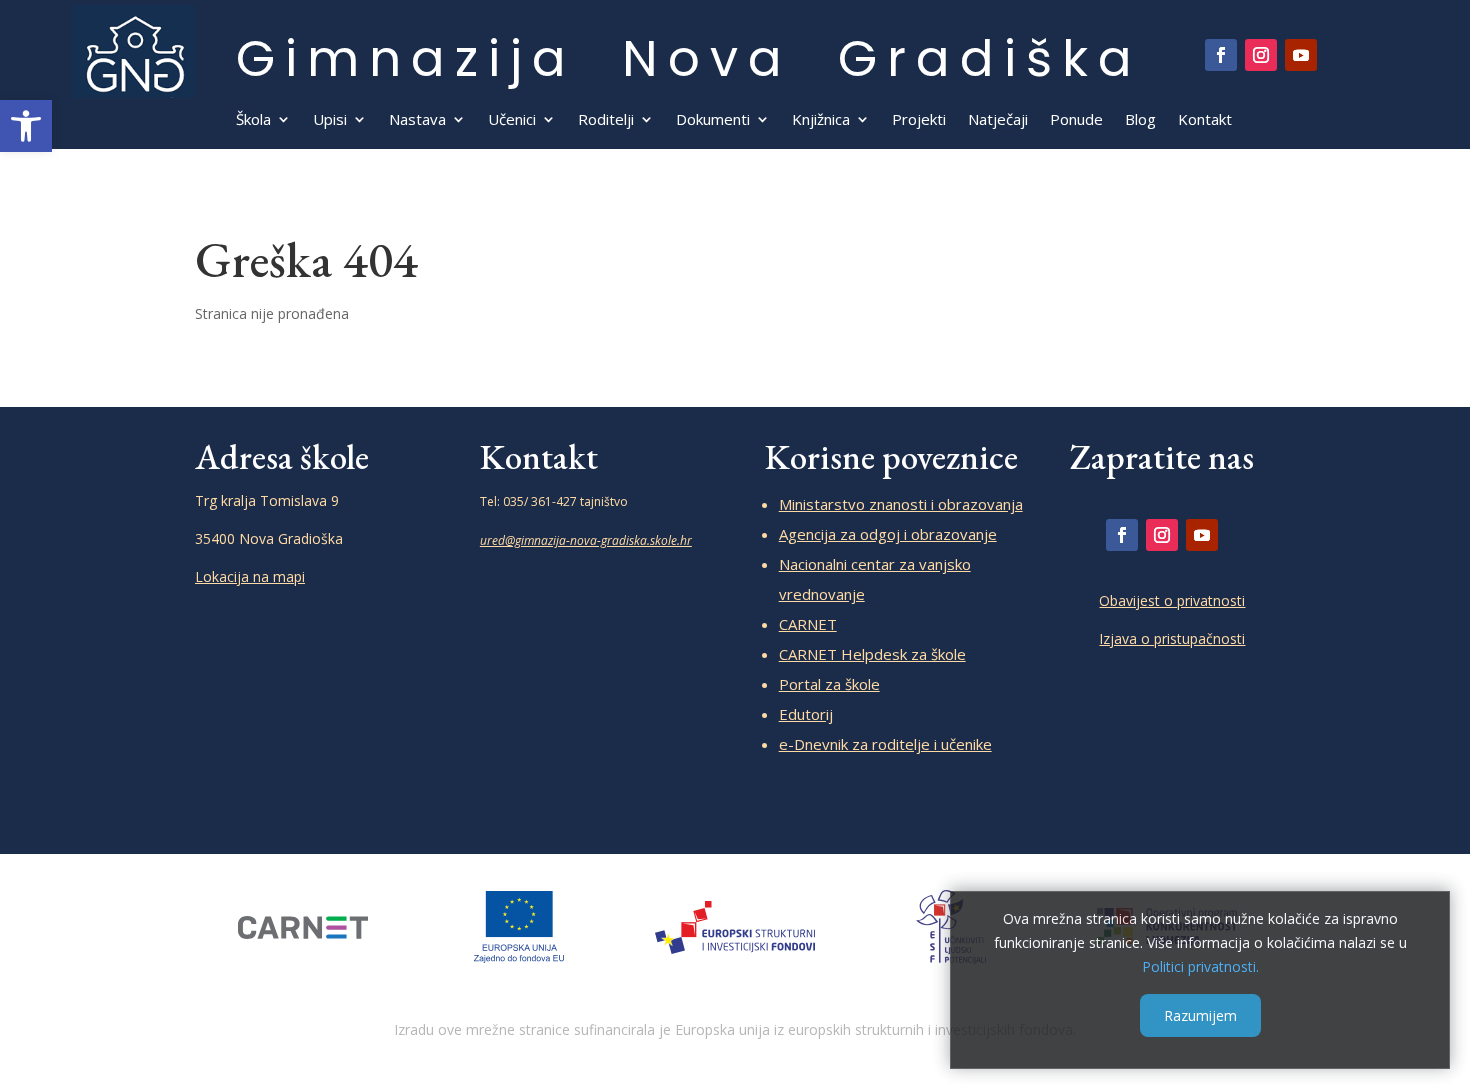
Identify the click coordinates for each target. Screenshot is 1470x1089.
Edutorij (806, 714)
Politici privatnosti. (1200, 965)
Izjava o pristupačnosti (1172, 638)
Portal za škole (829, 684)
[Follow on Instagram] (1261, 55)
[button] (26, 126)
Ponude (1076, 120)
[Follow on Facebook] (1221, 55)
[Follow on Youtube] (1301, 55)
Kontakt (1205, 120)
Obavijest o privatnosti (1172, 600)
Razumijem (1200, 1015)
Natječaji (998, 120)
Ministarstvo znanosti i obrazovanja (901, 504)
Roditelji (606, 120)
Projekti (919, 120)
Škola (253, 120)
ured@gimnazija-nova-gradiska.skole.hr (586, 540)
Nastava (417, 120)
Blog (1140, 120)
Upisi (330, 120)
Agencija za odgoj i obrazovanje (888, 534)
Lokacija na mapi (250, 576)
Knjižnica (821, 120)
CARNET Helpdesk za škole (872, 654)
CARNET (808, 624)
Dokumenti (713, 120)
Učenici (512, 120)
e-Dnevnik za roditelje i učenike (885, 744)
